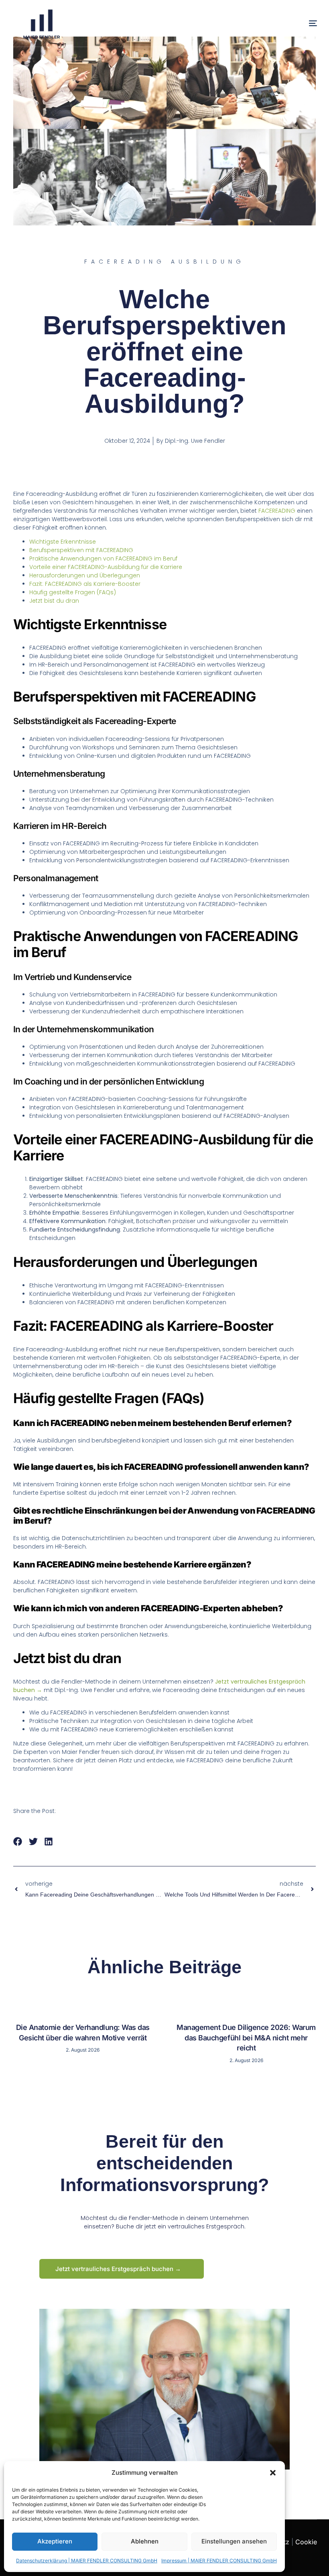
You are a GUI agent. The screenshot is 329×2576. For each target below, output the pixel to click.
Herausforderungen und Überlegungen (85, 575)
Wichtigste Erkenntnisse (63, 542)
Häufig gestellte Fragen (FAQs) (73, 592)
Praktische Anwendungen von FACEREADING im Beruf (103, 559)
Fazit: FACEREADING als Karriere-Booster (85, 584)
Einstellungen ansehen (234, 2541)
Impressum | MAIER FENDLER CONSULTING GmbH (219, 2561)
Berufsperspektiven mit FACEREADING (81, 550)
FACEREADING (277, 511)
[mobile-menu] (298, 24)
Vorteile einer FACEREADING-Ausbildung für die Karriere (106, 567)
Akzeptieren (55, 2541)
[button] (273, 2473)
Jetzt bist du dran (54, 601)
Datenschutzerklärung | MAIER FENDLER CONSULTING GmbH (87, 2561)
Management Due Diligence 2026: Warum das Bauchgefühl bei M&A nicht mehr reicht (246, 2038)
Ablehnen (145, 2541)
